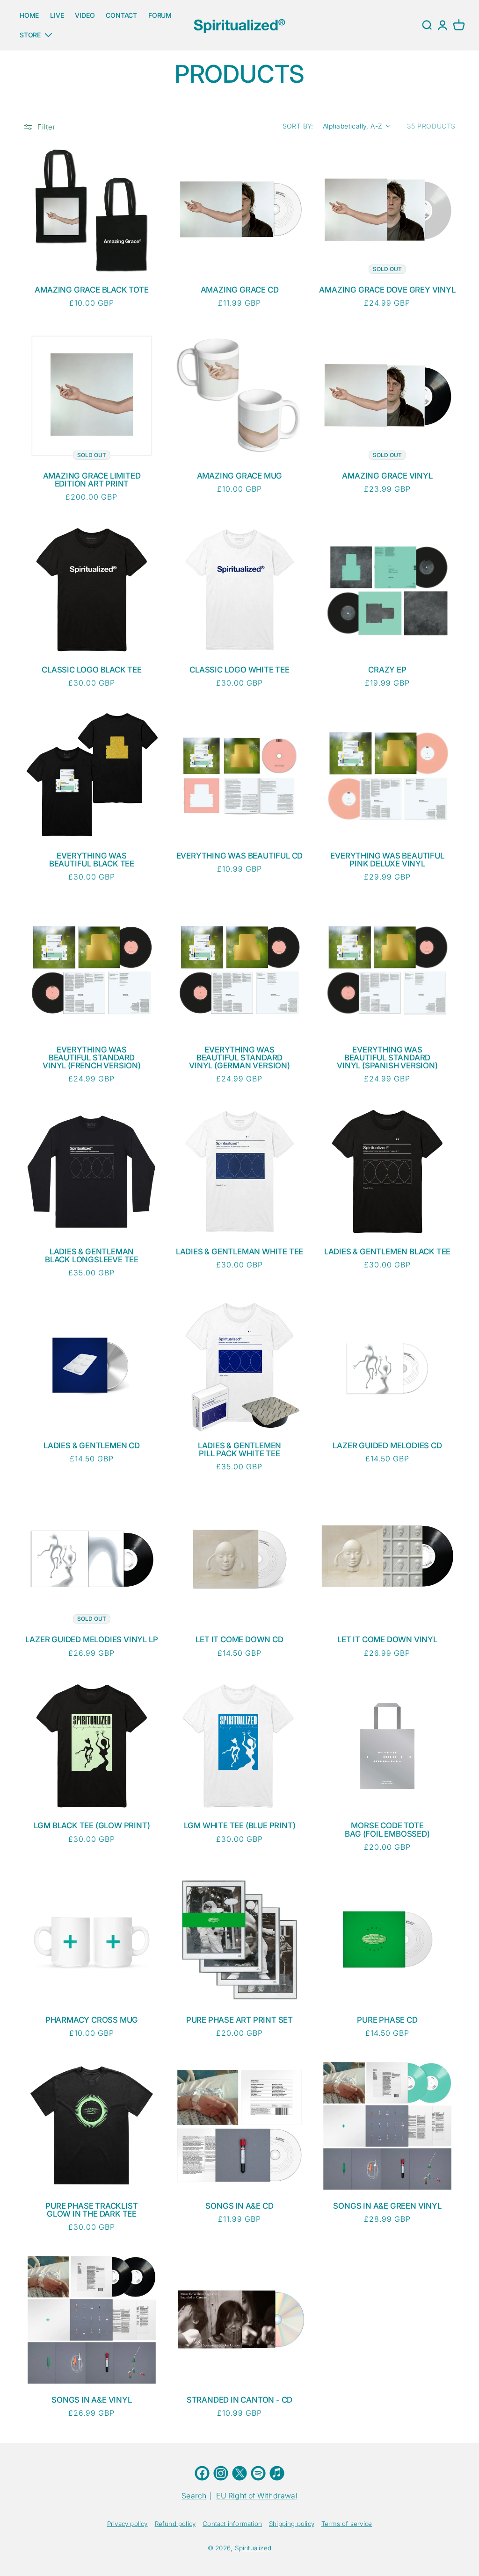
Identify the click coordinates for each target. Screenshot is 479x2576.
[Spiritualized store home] (239, 25)
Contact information (232, 2524)
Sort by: (298, 126)
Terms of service (347, 2524)
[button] (459, 25)
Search (194, 2496)
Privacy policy (127, 2524)
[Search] (427, 25)
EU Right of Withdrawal (257, 2496)
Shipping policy (292, 2524)
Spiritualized (253, 2548)
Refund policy (175, 2524)
